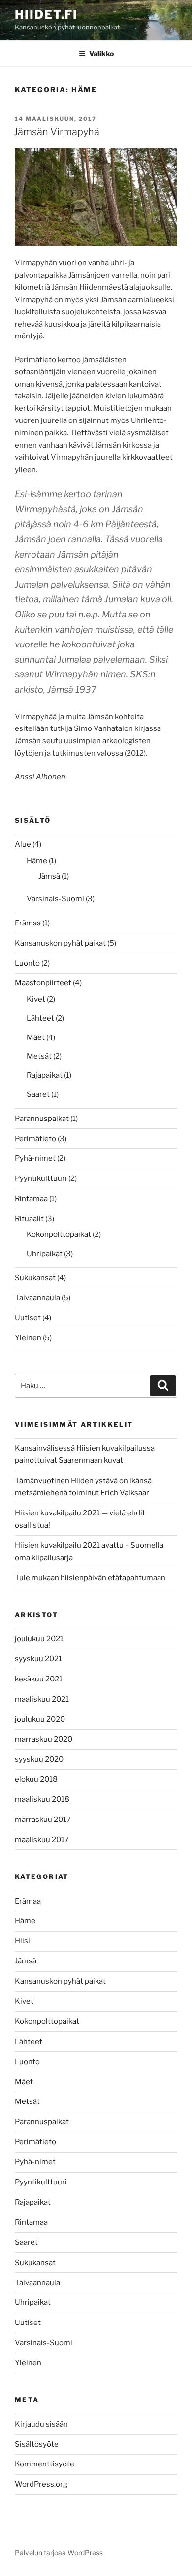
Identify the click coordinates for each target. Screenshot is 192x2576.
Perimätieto (35, 1139)
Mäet (36, 1037)
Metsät (39, 1056)
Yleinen (28, 1338)
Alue (23, 844)
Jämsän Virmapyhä (57, 132)
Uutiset (28, 1318)
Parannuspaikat (42, 1119)
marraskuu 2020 (44, 1739)
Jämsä (49, 876)
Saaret (38, 1094)
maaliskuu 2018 (42, 1799)
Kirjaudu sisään (41, 2424)
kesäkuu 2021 (39, 1679)
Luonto (27, 963)
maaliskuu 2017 (42, 1840)
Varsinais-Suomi (55, 899)
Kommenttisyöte (45, 2464)
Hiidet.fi (46, 14)
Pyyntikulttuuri (41, 1178)
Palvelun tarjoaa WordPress (59, 2553)
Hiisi (22, 1941)
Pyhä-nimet (35, 1158)
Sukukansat (35, 1278)
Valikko (101, 53)
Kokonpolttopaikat (59, 1234)
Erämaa (28, 923)
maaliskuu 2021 (42, 1699)
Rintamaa (31, 1199)
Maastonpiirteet (43, 983)
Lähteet (40, 1018)
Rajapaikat (45, 1075)
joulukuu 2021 (39, 1639)
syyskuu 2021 (38, 1659)
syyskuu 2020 (39, 1759)
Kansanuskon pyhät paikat (60, 943)
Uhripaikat (45, 1254)
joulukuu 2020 (40, 1719)
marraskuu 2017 (43, 1820)
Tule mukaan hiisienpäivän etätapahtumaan (90, 1578)
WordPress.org (41, 2484)
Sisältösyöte (37, 2444)
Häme (37, 861)
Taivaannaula (37, 1298)
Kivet (36, 999)
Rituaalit (29, 1219)
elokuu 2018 (36, 1779)
